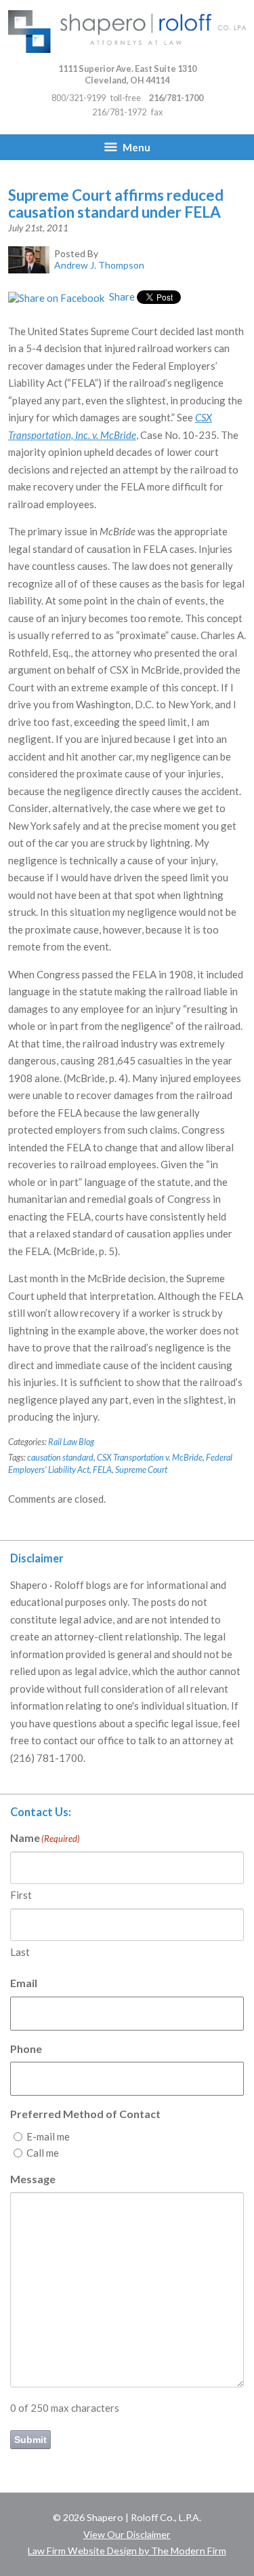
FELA (102, 1469)
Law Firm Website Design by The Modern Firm (127, 2551)
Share (121, 296)
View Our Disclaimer (127, 2534)
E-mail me (48, 2136)
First (21, 1895)
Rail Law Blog (71, 1442)
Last (20, 1952)
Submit (30, 2440)
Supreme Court (141, 1469)
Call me (43, 2153)
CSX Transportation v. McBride (150, 1457)
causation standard (60, 1457)
